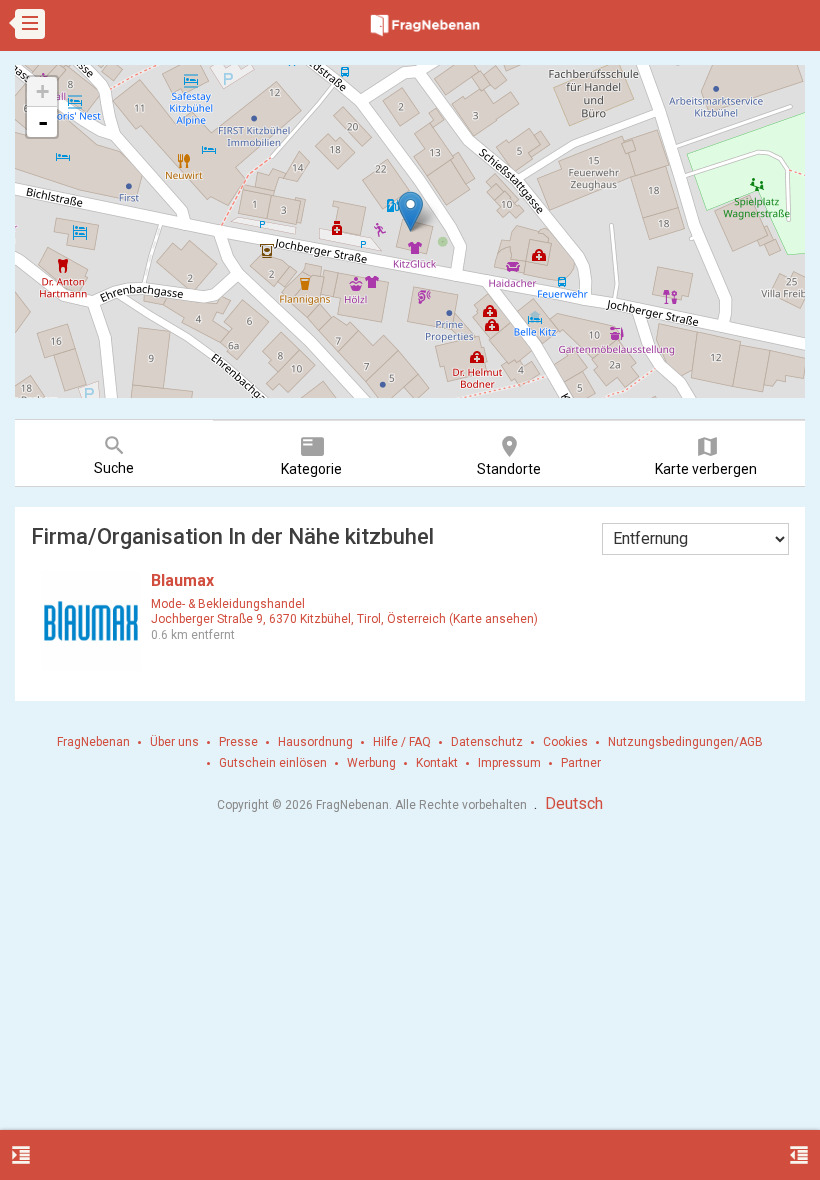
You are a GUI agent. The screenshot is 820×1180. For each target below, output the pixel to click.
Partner (581, 763)
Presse (238, 742)
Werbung (371, 763)
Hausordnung (315, 742)
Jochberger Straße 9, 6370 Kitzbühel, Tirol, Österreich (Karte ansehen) (344, 619)
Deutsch (574, 803)
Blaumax (182, 580)
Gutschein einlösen (273, 763)
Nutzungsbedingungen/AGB (685, 742)
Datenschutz (487, 742)
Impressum (509, 763)
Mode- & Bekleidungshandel (228, 604)
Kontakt (437, 763)
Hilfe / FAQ (402, 742)
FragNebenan (93, 742)
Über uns (174, 742)
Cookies (565, 742)
